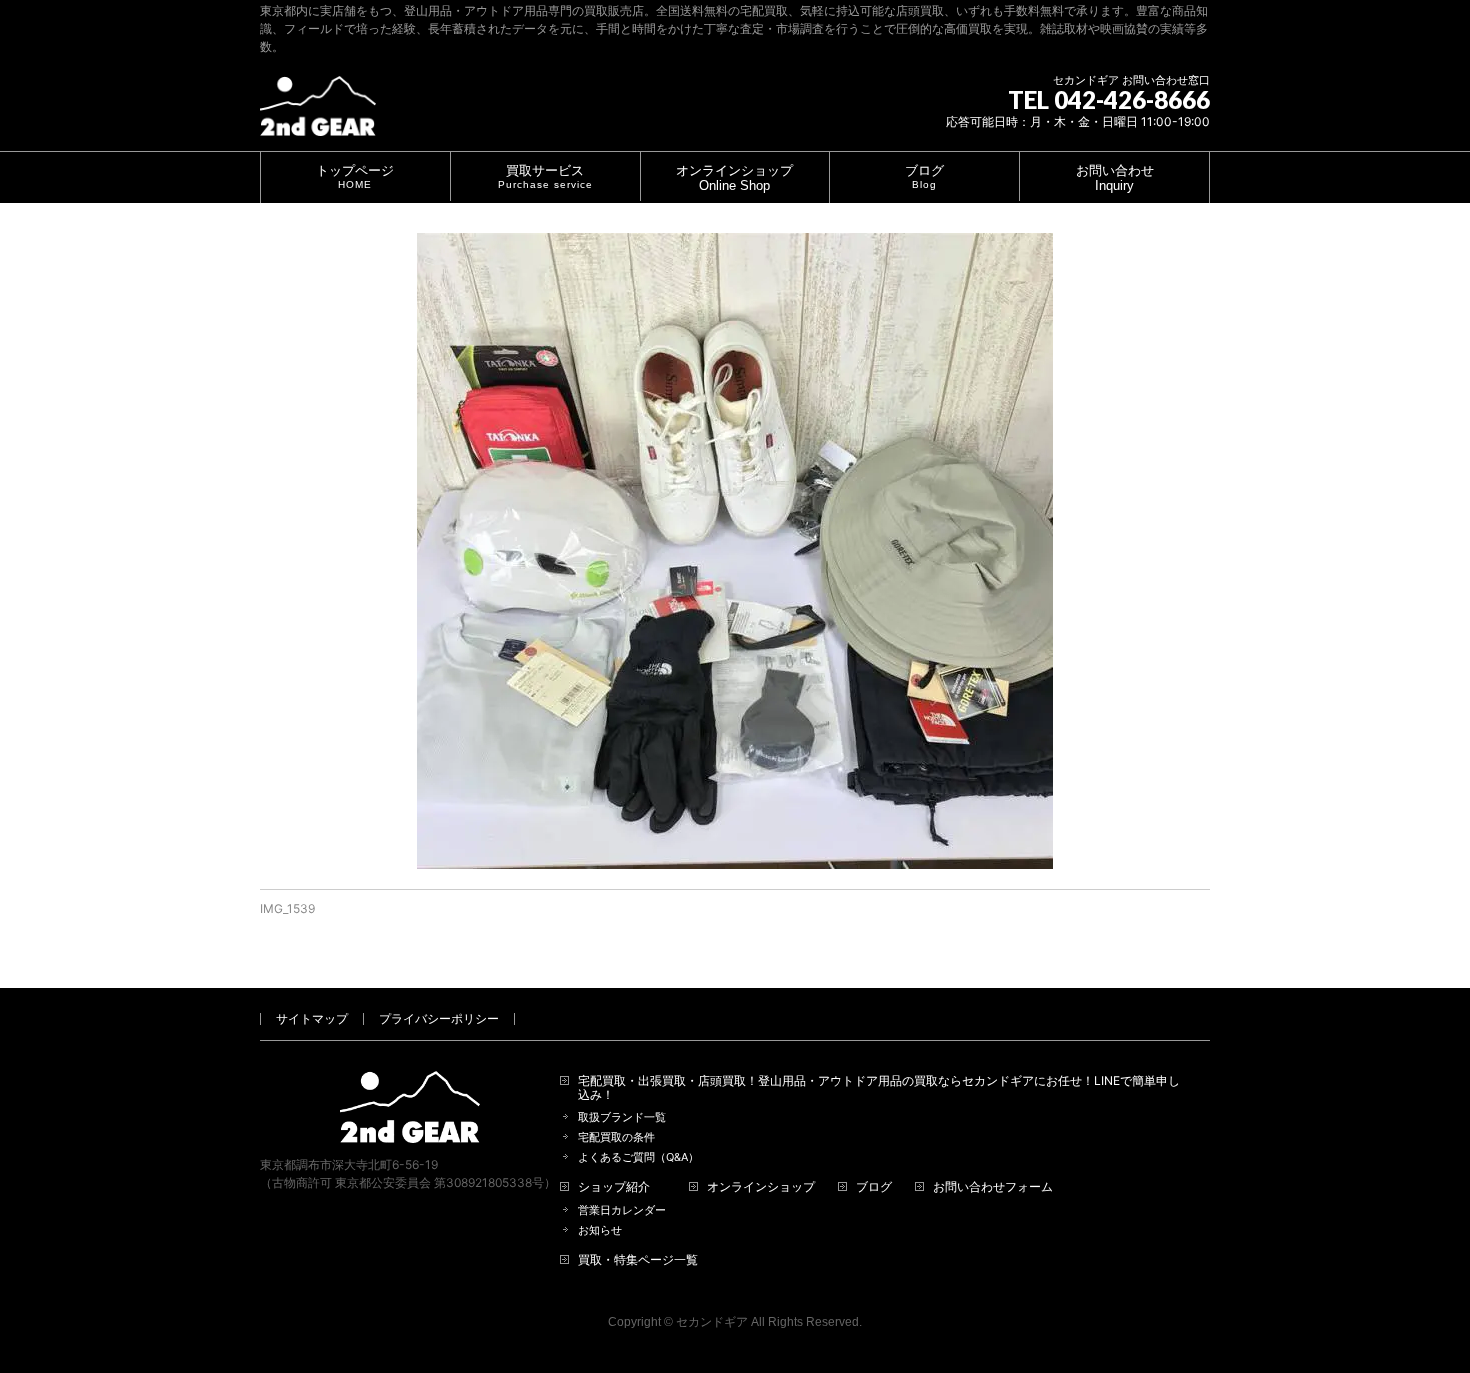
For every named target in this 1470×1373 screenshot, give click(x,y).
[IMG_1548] (735, 551)
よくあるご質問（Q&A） (638, 1157)
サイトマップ (312, 1018)
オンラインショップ (761, 1187)
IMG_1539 (287, 908)
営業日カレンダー (622, 1210)
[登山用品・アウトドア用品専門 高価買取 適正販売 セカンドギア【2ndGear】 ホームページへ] (318, 113)
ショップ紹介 (614, 1187)
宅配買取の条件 (616, 1137)
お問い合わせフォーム (993, 1187)
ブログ (874, 1187)
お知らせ (600, 1230)
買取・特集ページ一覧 (638, 1260)
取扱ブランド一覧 (622, 1117)
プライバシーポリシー (439, 1018)
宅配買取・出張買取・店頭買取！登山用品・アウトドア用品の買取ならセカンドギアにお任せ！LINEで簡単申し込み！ (879, 1088)
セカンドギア (712, 1322)
